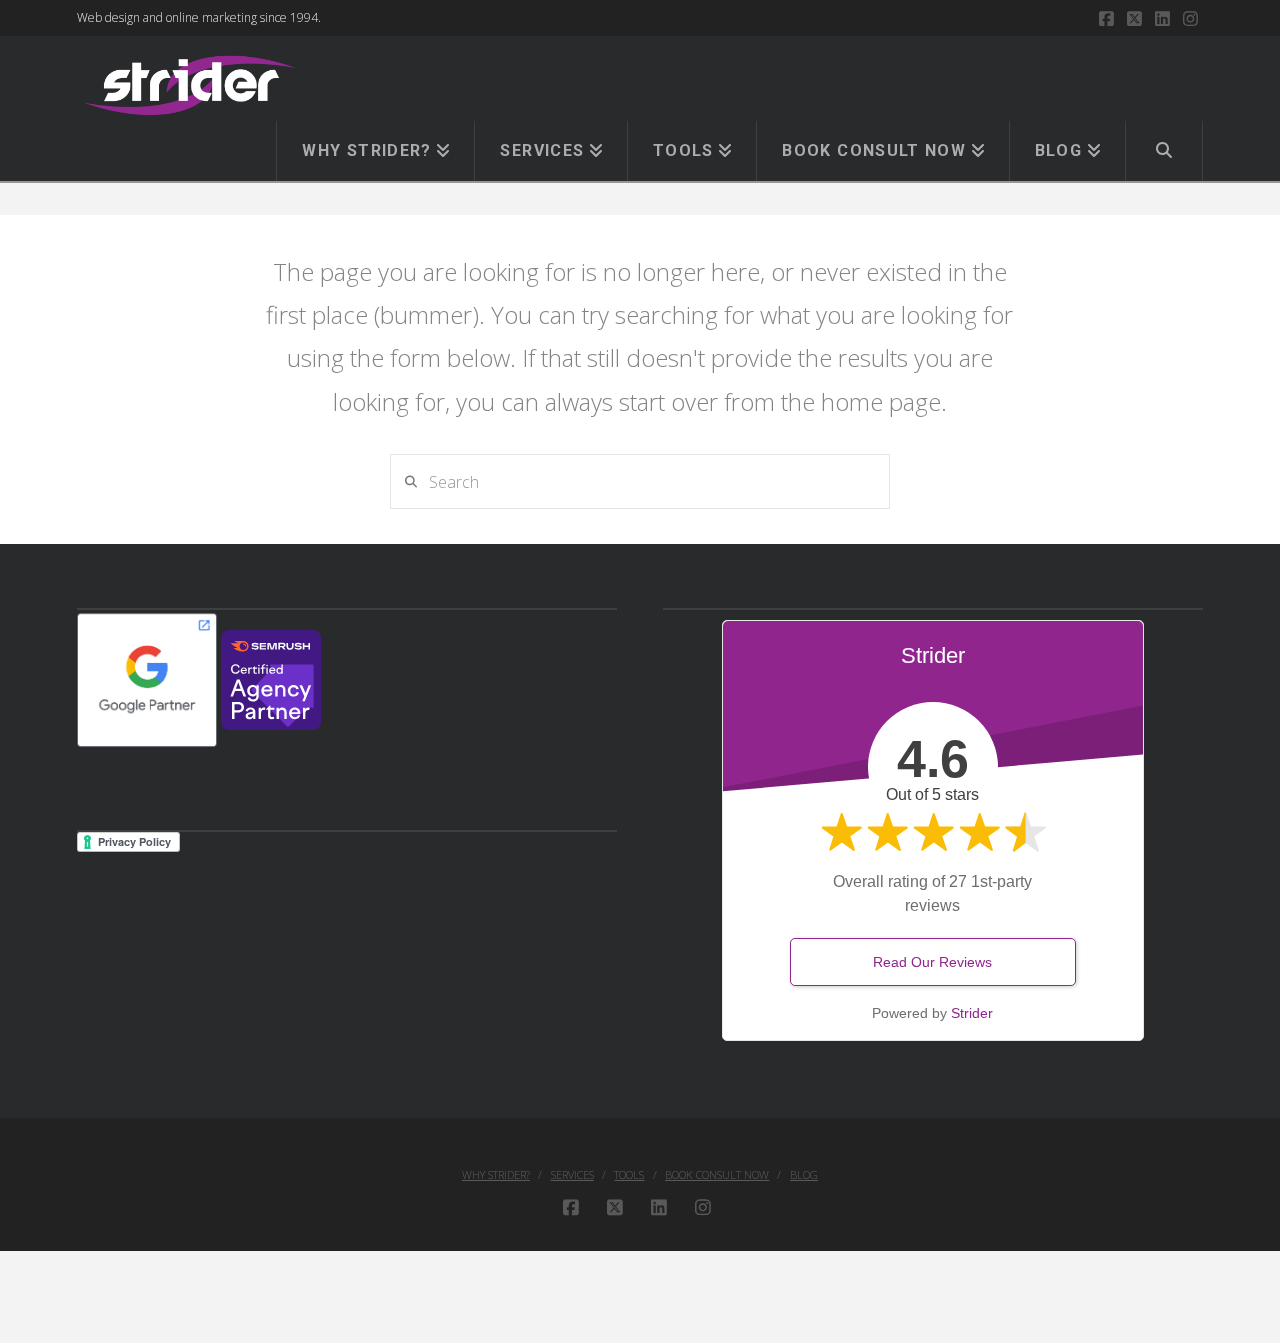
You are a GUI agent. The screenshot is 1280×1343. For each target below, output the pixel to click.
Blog (804, 1175)
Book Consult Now (717, 1175)
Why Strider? (496, 1175)
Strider (972, 1013)
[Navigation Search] (1164, 151)
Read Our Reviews (932, 962)
